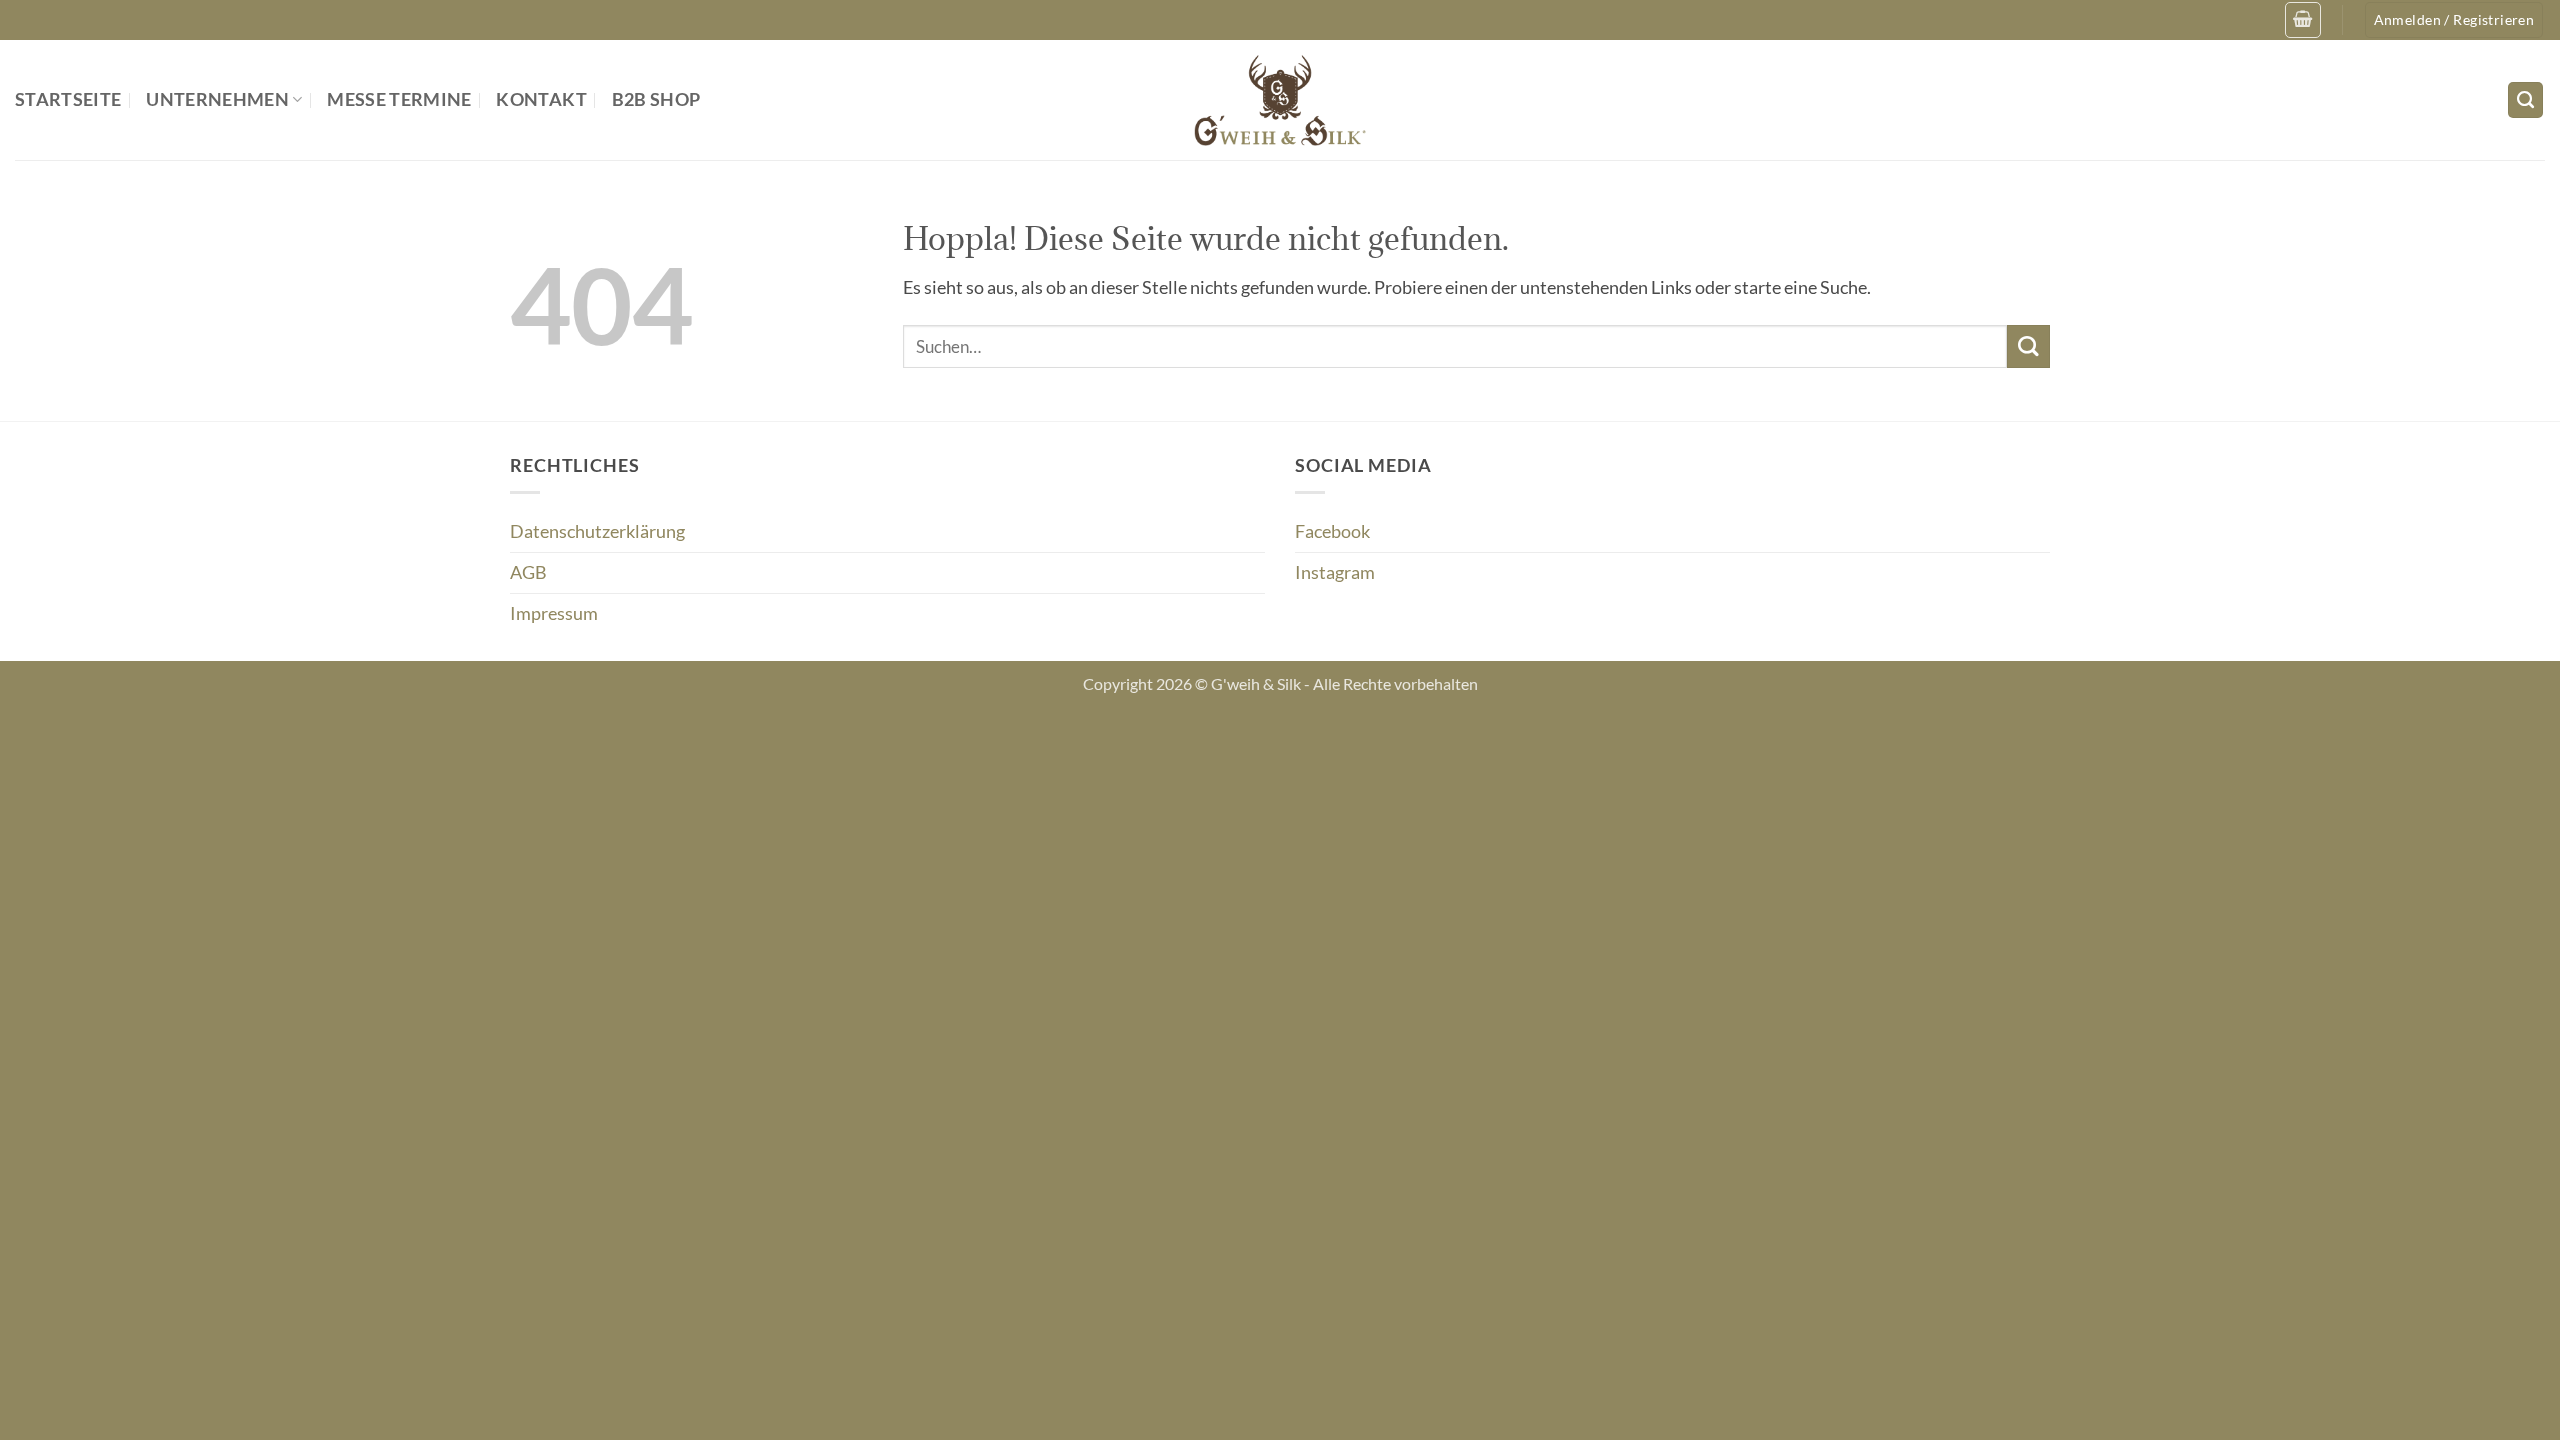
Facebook (1332, 531)
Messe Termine (399, 99)
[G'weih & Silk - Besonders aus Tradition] (1280, 100)
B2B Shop (656, 99)
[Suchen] (2525, 100)
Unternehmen (217, 99)
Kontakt (541, 99)
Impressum (554, 613)
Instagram (1335, 572)
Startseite (68, 99)
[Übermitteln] (2028, 346)
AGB (528, 572)
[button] (2302, 19)
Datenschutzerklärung (597, 531)
